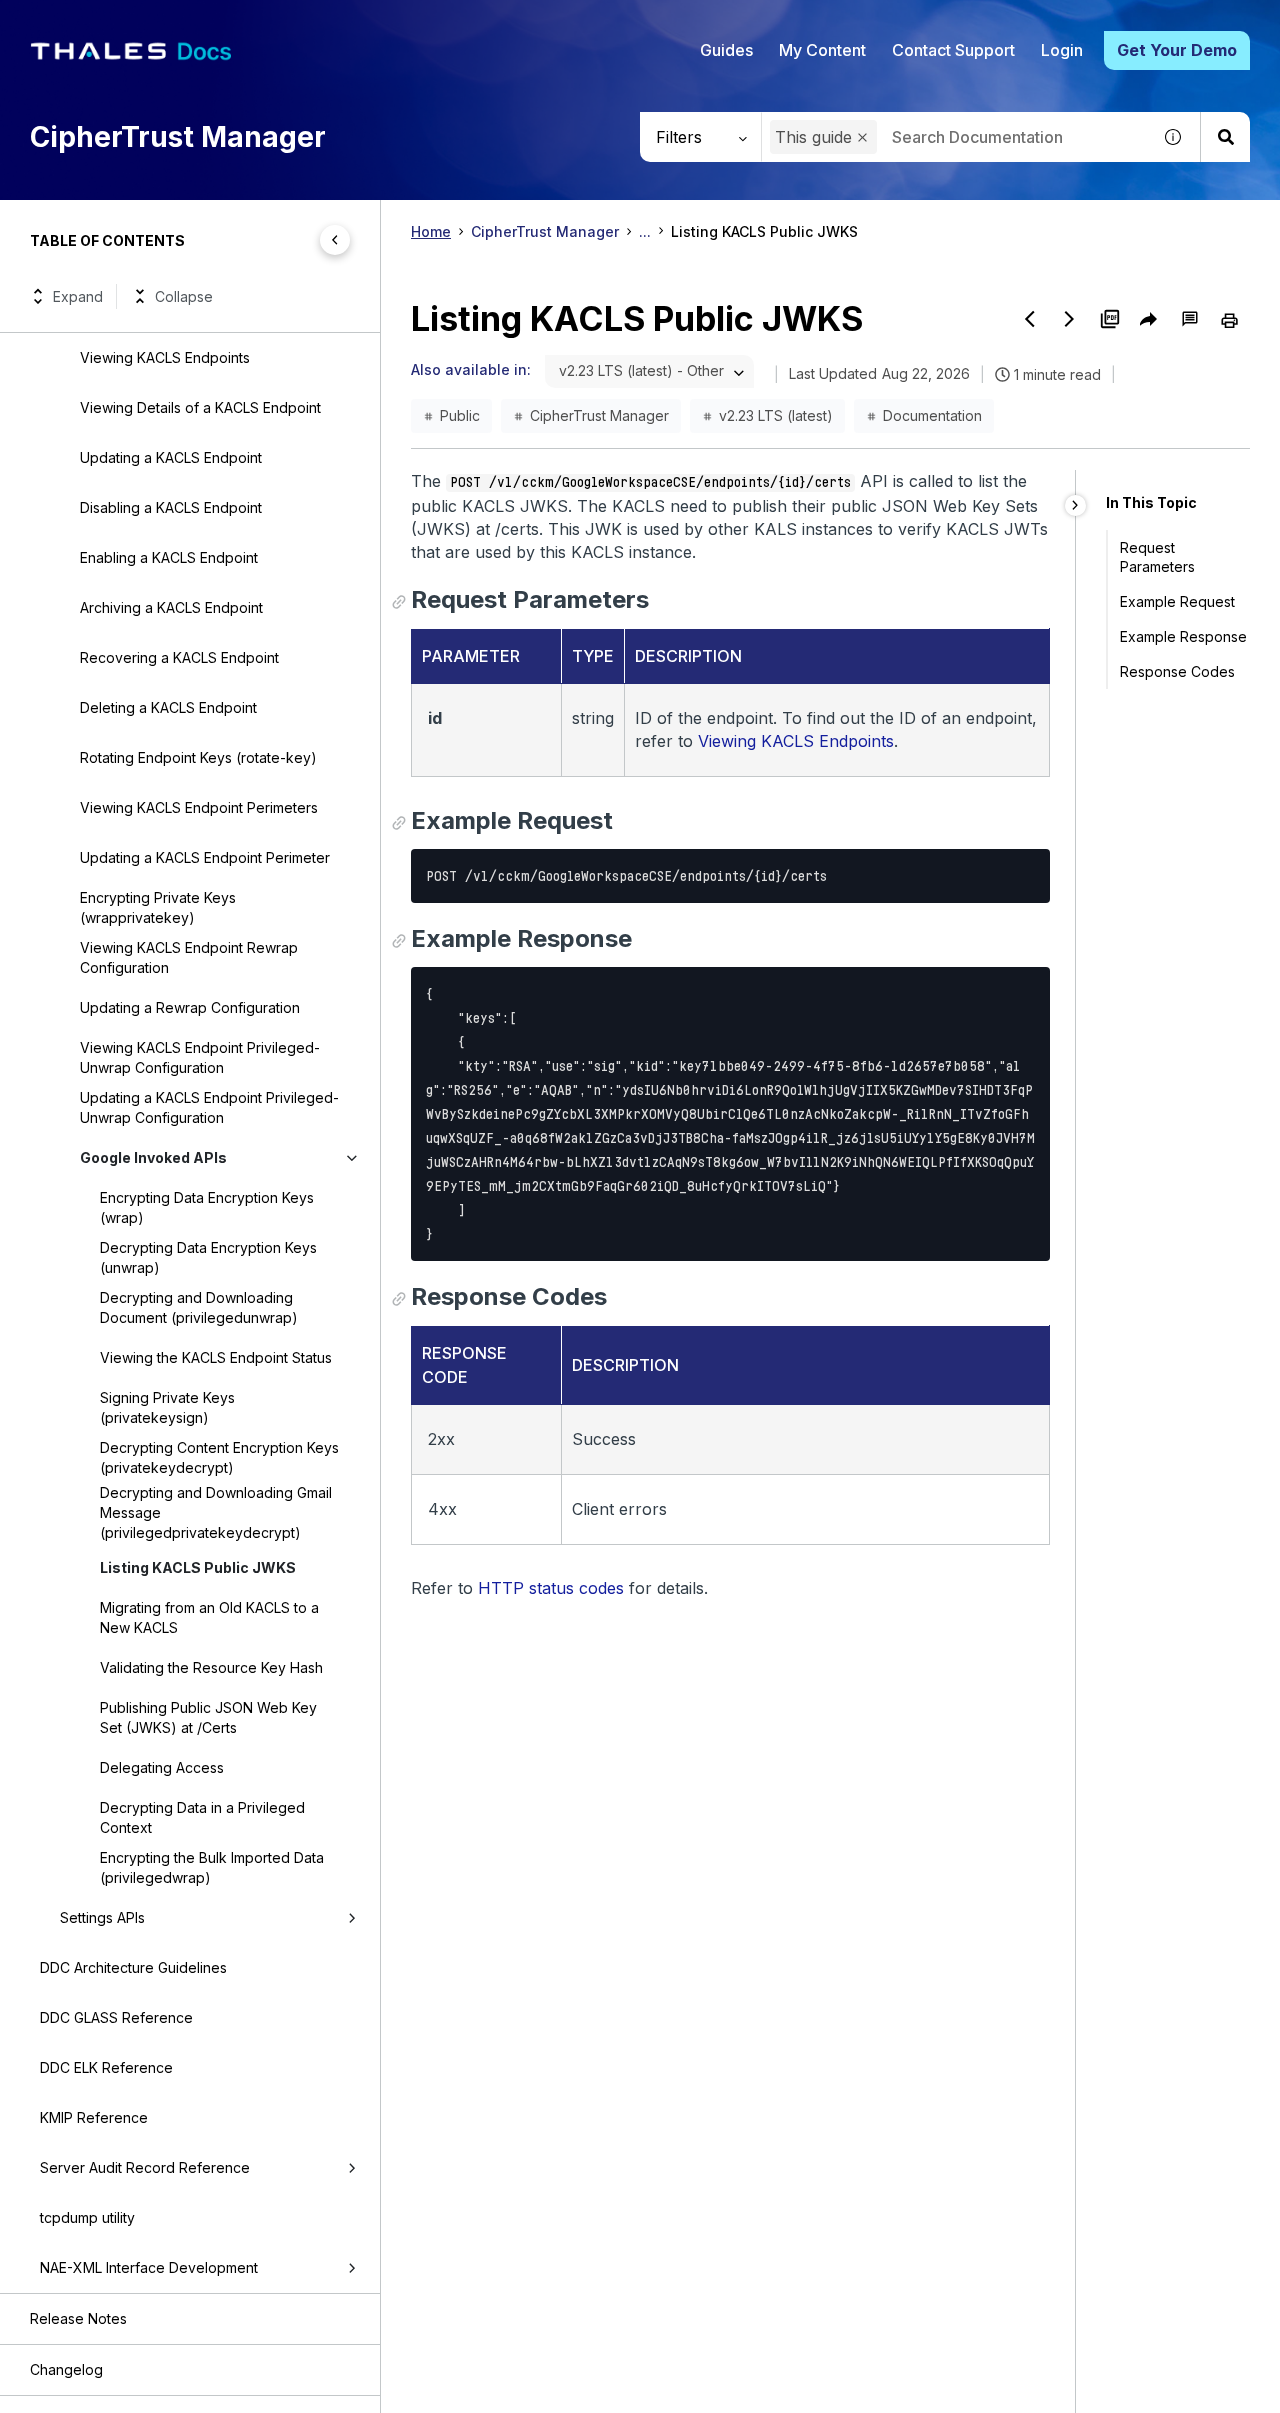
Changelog (66, 2369)
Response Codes (1177, 671)
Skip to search (245, 23)
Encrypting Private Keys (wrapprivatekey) (158, 907)
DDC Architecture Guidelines (133, 1967)
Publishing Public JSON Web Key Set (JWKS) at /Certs (208, 1717)
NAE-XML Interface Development (149, 2267)
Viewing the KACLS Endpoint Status (216, 1357)
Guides (726, 50)
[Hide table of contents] (335, 240)
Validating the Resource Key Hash (211, 1667)
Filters (679, 137)
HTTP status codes (551, 1588)
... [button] (645, 231)
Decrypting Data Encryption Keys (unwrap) (208, 1257)
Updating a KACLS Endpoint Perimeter (205, 857)
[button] (862, 137)
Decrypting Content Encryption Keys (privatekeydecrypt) (219, 1457)
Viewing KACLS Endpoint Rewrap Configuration (189, 957)
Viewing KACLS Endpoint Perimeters (199, 807)
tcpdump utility (87, 2217)
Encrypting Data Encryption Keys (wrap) (207, 1207)
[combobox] (956, 137)
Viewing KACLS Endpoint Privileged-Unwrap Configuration (200, 1057)
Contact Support (953, 50)
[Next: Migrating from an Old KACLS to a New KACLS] (1070, 319)
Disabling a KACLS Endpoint (171, 507)
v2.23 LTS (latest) (776, 415)
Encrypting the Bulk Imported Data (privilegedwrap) (212, 1867)
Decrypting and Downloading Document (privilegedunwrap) (199, 1307)
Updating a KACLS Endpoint (171, 457)
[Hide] (1075, 505)
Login (1062, 50)
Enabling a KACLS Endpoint (169, 557)
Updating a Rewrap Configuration (190, 1007)
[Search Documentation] (1225, 137)
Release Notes (78, 2318)
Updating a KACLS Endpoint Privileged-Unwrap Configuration (209, 1107)
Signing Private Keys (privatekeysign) (167, 1407)
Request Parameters (1157, 557)
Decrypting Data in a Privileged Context (202, 1817)
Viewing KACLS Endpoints (165, 357)
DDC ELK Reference (106, 2067)
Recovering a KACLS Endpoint (179, 657)
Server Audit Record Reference (145, 2167)
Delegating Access (162, 1767)
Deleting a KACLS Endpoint (168, 707)
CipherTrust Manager (545, 231)
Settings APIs (102, 1917)
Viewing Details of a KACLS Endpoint (200, 407)
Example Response (1183, 636)
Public (460, 415)
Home (431, 231)
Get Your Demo (1177, 50)
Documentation (932, 415)
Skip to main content (89, 23)
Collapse (184, 296)
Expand (78, 296)
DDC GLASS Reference (116, 2017)
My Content (822, 50)
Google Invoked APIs (153, 1157)
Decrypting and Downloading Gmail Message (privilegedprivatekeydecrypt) (216, 1512)
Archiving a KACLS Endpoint (171, 607)
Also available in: (471, 369)
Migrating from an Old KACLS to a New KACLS (209, 1617)
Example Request (1177, 601)
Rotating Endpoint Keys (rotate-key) (198, 757)
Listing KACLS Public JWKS (198, 1567)
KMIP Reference (94, 2117)
